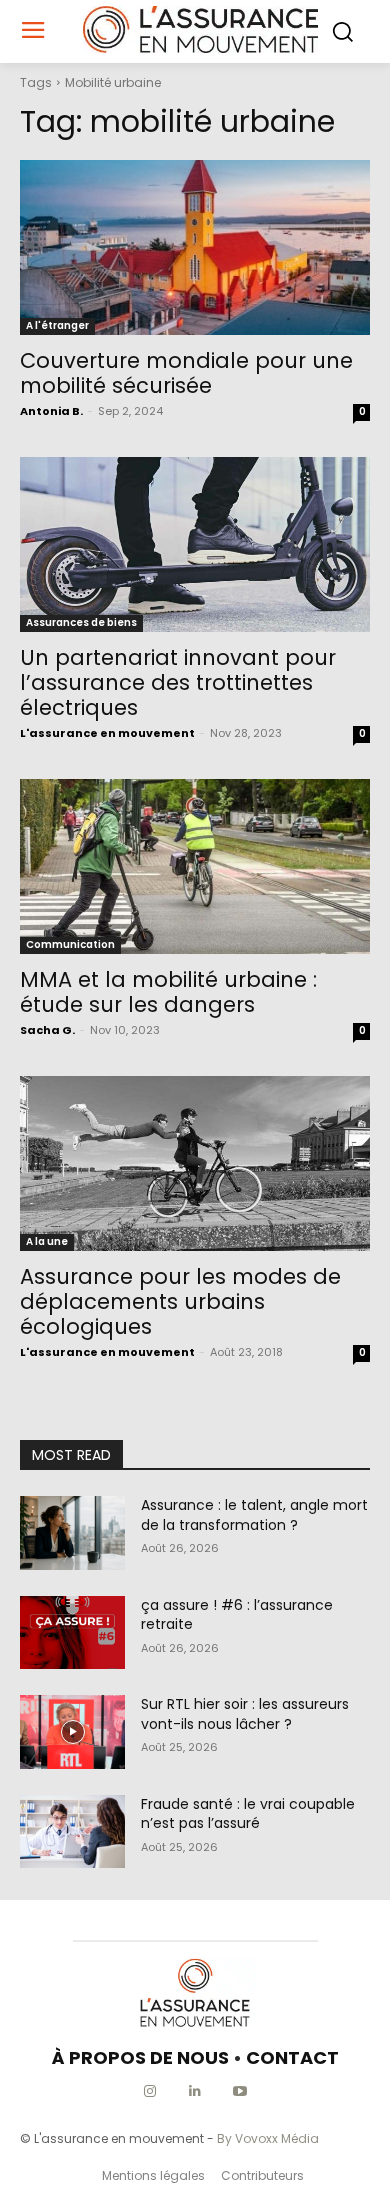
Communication (70, 944)
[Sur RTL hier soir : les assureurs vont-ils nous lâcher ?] (72, 1732)
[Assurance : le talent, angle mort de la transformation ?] (72, 1533)
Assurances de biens (81, 622)
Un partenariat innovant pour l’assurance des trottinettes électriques (178, 682)
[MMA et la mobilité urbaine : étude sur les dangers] (195, 866)
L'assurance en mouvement (107, 733)
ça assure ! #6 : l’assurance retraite (237, 1615)
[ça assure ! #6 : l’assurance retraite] (72, 1633)
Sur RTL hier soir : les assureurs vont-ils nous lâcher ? (245, 1714)
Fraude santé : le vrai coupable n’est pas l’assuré (248, 1814)
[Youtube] (240, 2091)
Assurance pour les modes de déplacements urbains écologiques (180, 1301)
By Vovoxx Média (268, 2138)
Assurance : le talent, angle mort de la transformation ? (254, 1515)
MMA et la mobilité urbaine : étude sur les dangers (168, 992)
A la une (47, 1241)
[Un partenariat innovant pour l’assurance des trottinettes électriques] (195, 544)
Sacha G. (47, 1030)
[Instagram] (150, 2091)
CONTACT (292, 2057)
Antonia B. (51, 411)
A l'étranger (57, 325)
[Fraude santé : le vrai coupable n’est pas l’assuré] (72, 1832)
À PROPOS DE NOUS (140, 2057)
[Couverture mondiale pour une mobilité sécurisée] (195, 247)
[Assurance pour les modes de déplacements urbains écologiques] (195, 1163)
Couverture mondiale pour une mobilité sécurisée (186, 373)
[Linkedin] (195, 2091)
